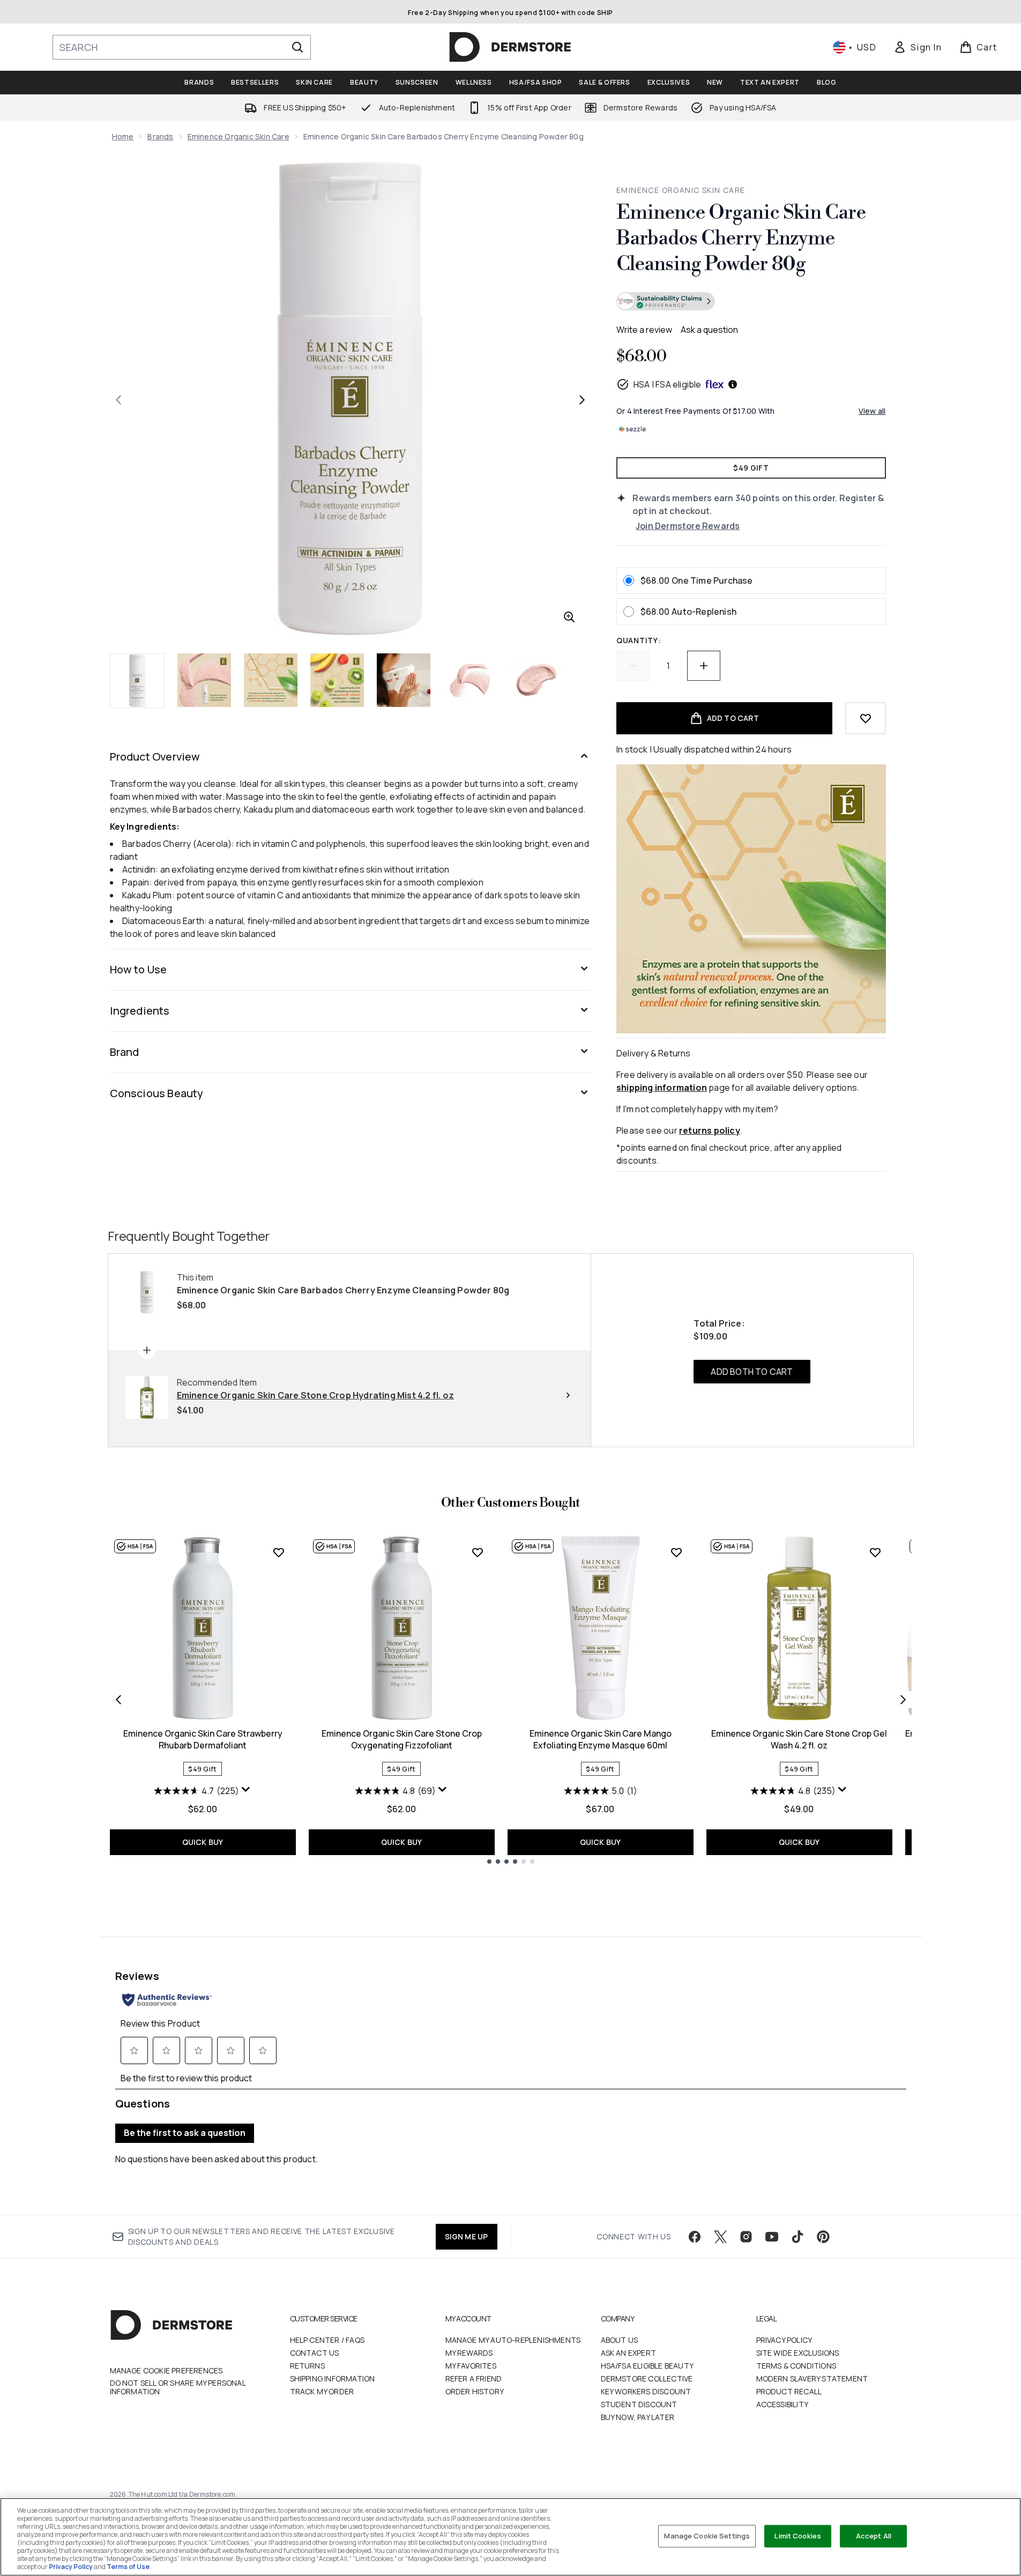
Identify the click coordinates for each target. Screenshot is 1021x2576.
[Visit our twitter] (720, 2237)
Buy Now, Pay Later (638, 2417)
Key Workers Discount (646, 2391)
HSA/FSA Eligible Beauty (647, 2366)
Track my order (322, 2391)
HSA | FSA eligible (668, 384)
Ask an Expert (629, 2353)
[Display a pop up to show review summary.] (246, 1790)
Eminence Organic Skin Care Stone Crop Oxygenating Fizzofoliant (402, 1739)
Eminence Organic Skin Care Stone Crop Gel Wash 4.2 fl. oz (799, 1739)
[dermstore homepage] (510, 47)
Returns (307, 2366)
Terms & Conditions (796, 2366)
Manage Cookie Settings (707, 2536)
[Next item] (903, 1700)
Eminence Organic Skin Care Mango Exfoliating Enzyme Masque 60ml (601, 1739)
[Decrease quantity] (633, 666)
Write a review (644, 330)
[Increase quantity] (704, 666)
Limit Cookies (798, 2536)
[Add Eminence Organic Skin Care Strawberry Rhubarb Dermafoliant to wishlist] (279, 1552)
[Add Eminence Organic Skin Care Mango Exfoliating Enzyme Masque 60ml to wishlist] (676, 1552)
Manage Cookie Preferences (166, 2371)
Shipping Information (333, 2378)
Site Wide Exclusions (798, 2353)
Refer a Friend (474, 2378)
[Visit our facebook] (695, 2237)
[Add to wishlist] (866, 718)
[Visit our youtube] (772, 2237)
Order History (475, 2391)
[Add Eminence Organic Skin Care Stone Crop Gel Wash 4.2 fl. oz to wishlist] (875, 1552)
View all (872, 411)
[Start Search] (297, 47)
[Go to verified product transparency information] (666, 301)
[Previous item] (118, 1700)
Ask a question (709, 330)
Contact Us (315, 2353)
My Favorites (471, 2366)
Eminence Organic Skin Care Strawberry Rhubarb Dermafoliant (203, 1739)
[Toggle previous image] (118, 400)
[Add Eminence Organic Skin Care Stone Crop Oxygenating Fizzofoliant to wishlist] (478, 1552)
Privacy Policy (784, 2340)
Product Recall (789, 2391)
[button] (751, 303)
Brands (160, 136)
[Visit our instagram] (746, 2237)
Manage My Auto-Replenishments (513, 2340)
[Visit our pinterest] (823, 2237)
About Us (620, 2340)
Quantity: (639, 640)
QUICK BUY (203, 1842)
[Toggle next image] (582, 400)
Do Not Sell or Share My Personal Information (178, 2387)
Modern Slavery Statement (812, 2378)
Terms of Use (128, 2567)
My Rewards (469, 2353)
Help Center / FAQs (327, 2340)
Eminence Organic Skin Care (239, 136)
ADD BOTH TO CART (752, 1372)
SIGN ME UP (467, 2236)
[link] (918, 47)
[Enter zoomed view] (569, 617)
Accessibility (782, 2404)
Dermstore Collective (647, 2378)
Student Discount (639, 2404)
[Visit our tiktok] (798, 2237)
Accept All (874, 2536)
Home (123, 136)
